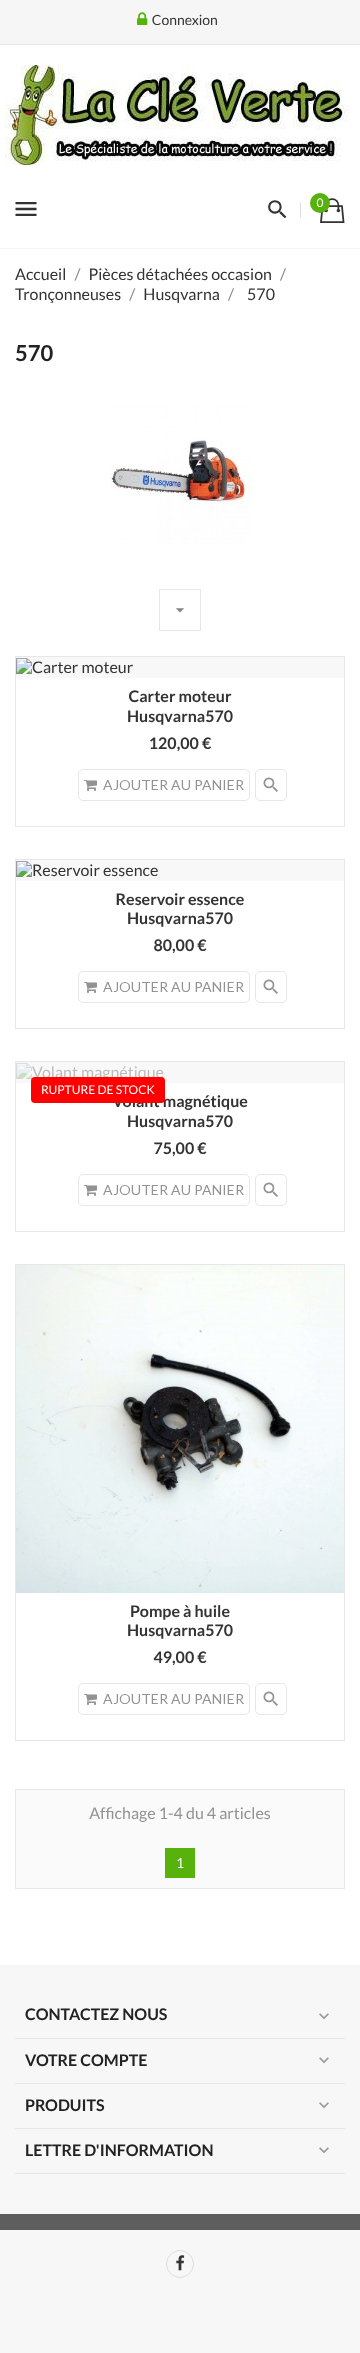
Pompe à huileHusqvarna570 (180, 1621)
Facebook (180, 2264)
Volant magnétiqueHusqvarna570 (180, 1111)
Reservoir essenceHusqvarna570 (180, 909)
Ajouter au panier (173, 784)
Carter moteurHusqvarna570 (180, 706)
